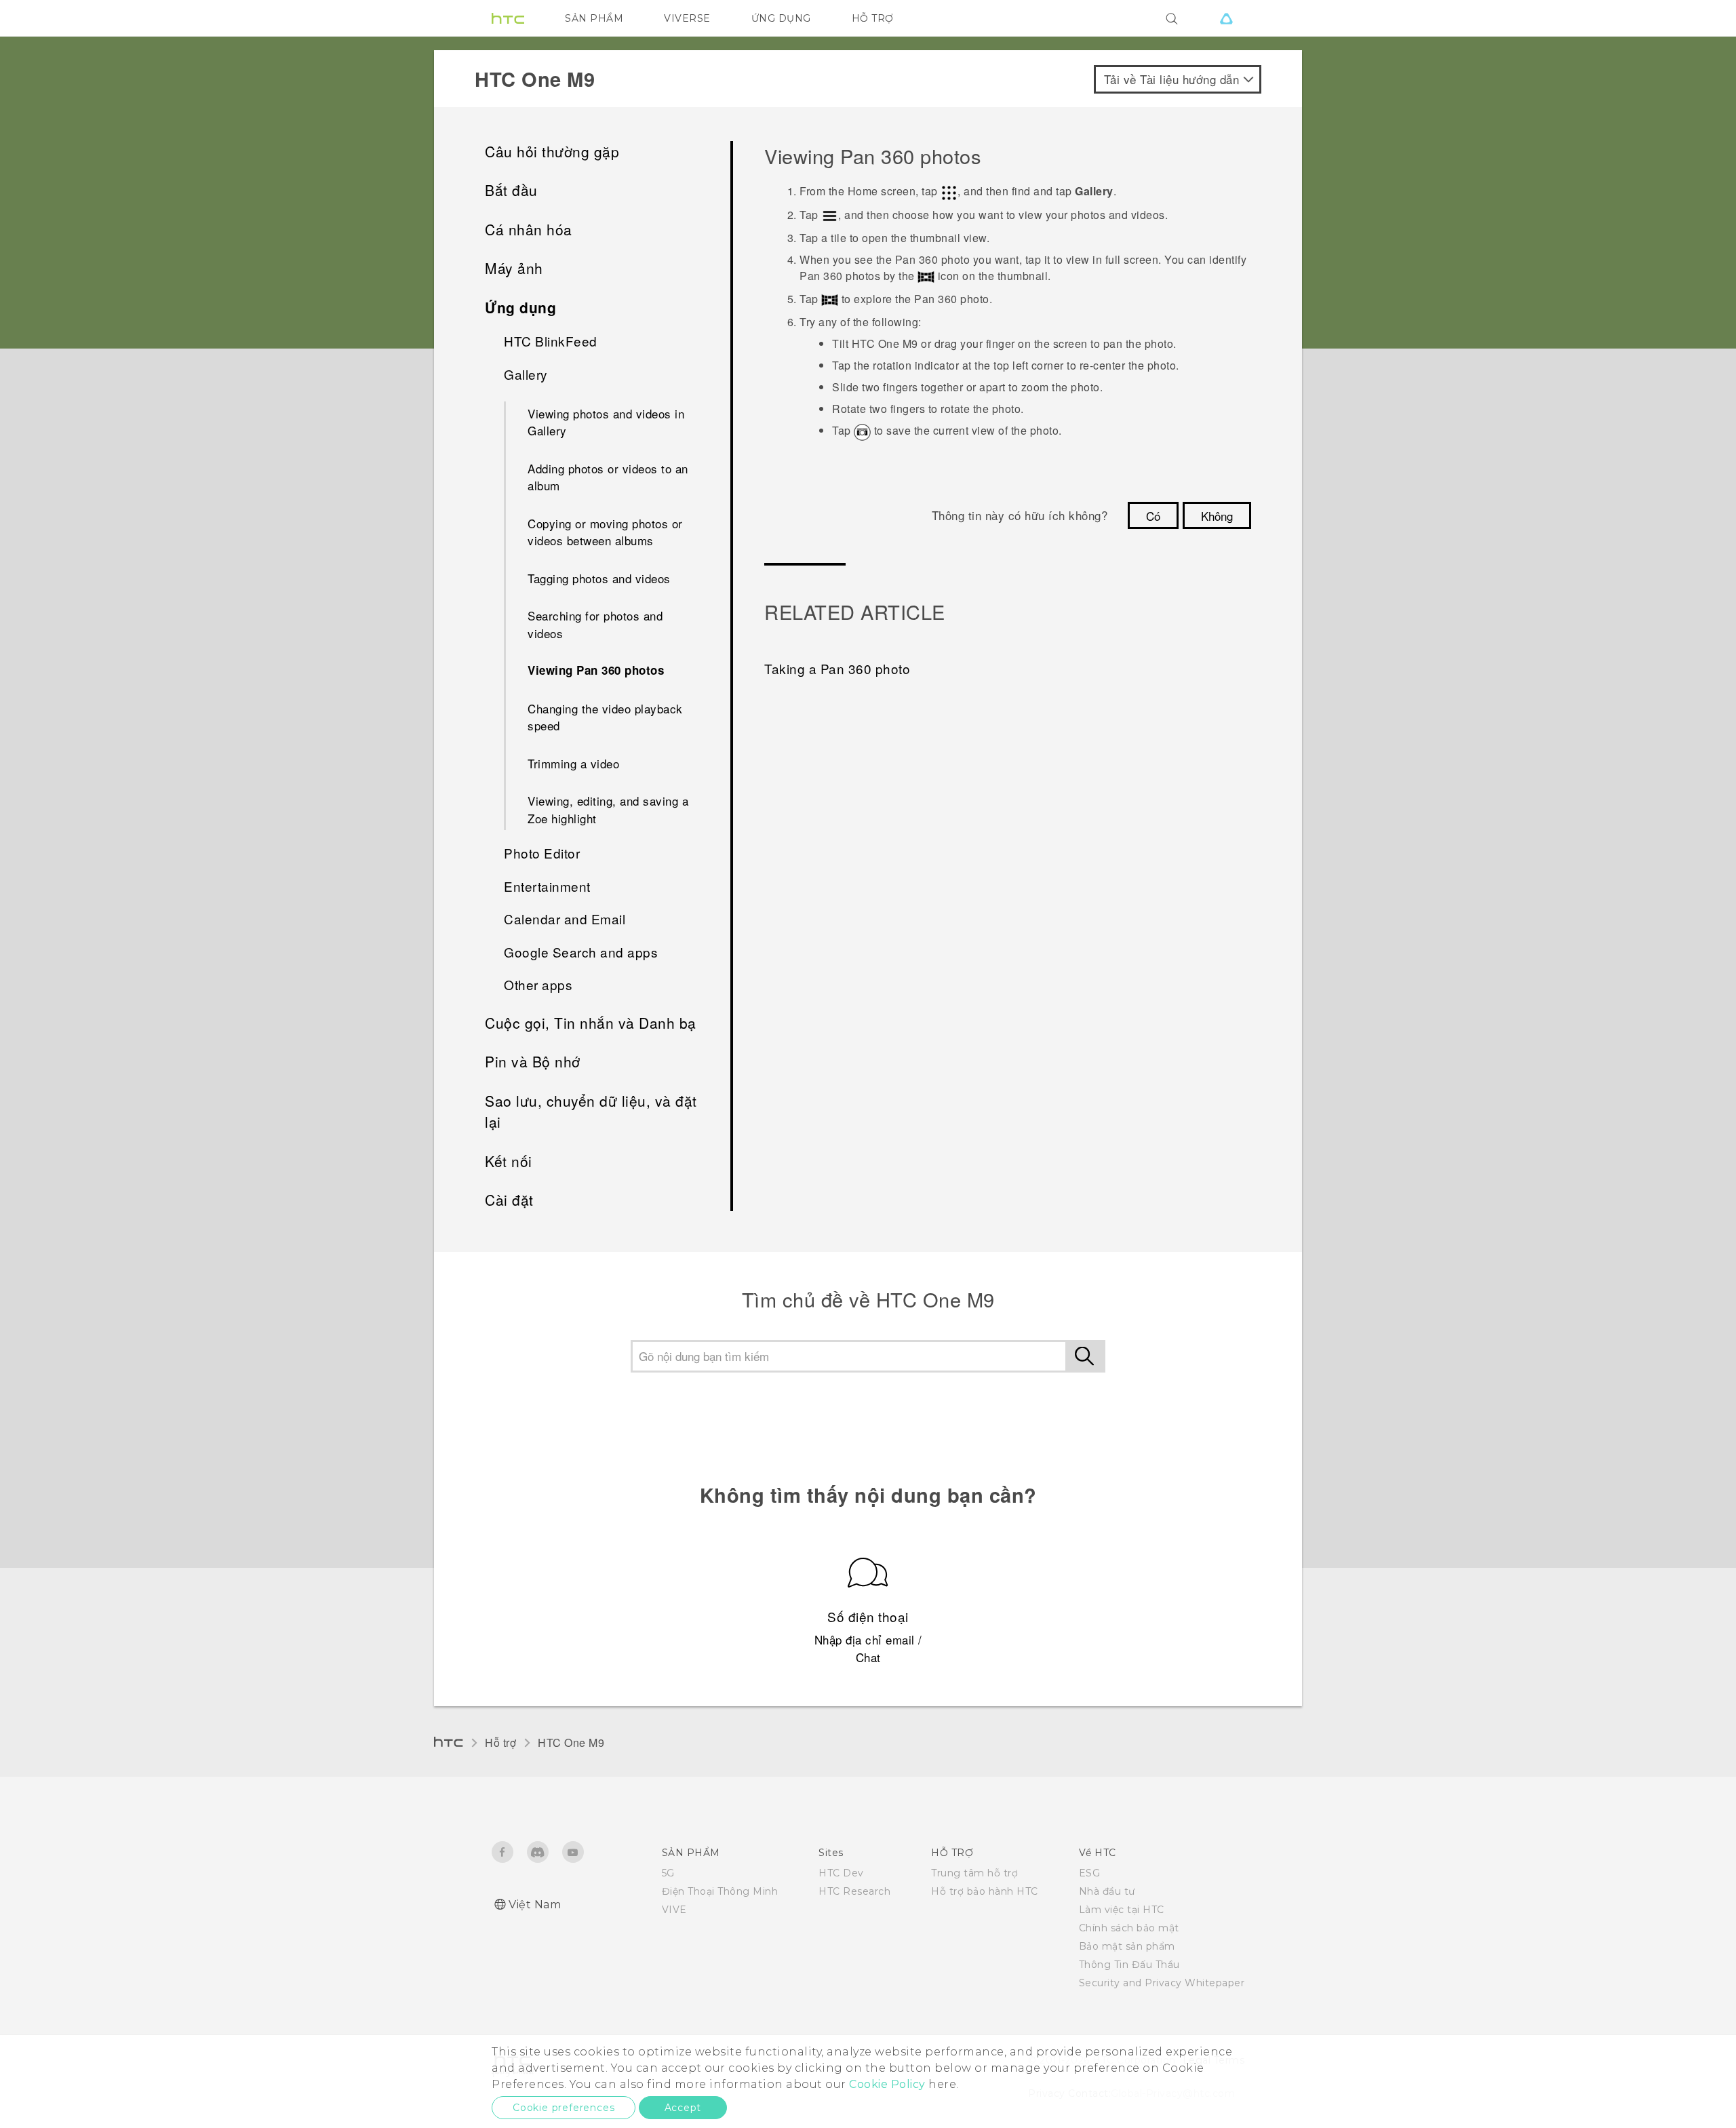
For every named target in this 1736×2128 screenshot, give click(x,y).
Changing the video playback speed (605, 717)
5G (668, 1873)
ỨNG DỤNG (781, 18)
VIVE (674, 1910)
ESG (1090, 1873)
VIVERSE (687, 18)
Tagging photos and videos (599, 578)
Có (1153, 516)
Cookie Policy (887, 2084)
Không (1217, 516)
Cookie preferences (564, 2108)
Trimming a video (573, 763)
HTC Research (854, 1891)
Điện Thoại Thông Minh (720, 1891)
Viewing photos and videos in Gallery (606, 422)
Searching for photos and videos (595, 624)
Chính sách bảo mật (1129, 1928)
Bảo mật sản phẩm (1127, 1946)
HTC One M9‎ (571, 1742)
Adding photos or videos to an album (608, 477)
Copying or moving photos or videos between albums (605, 532)
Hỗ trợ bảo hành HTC (985, 1891)
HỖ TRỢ (873, 18)
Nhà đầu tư (1107, 1891)
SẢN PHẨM (594, 18)
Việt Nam (535, 1905)
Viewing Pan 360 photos (596, 670)
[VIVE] (1226, 18)
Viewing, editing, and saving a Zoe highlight (608, 809)
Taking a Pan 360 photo (837, 668)
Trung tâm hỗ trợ (974, 1873)
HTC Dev (841, 1873)
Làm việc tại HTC (1122, 1910)
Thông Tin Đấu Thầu (1129, 1965)
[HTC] (508, 18)
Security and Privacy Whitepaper (1162, 1983)
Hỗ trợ (500, 1742)
